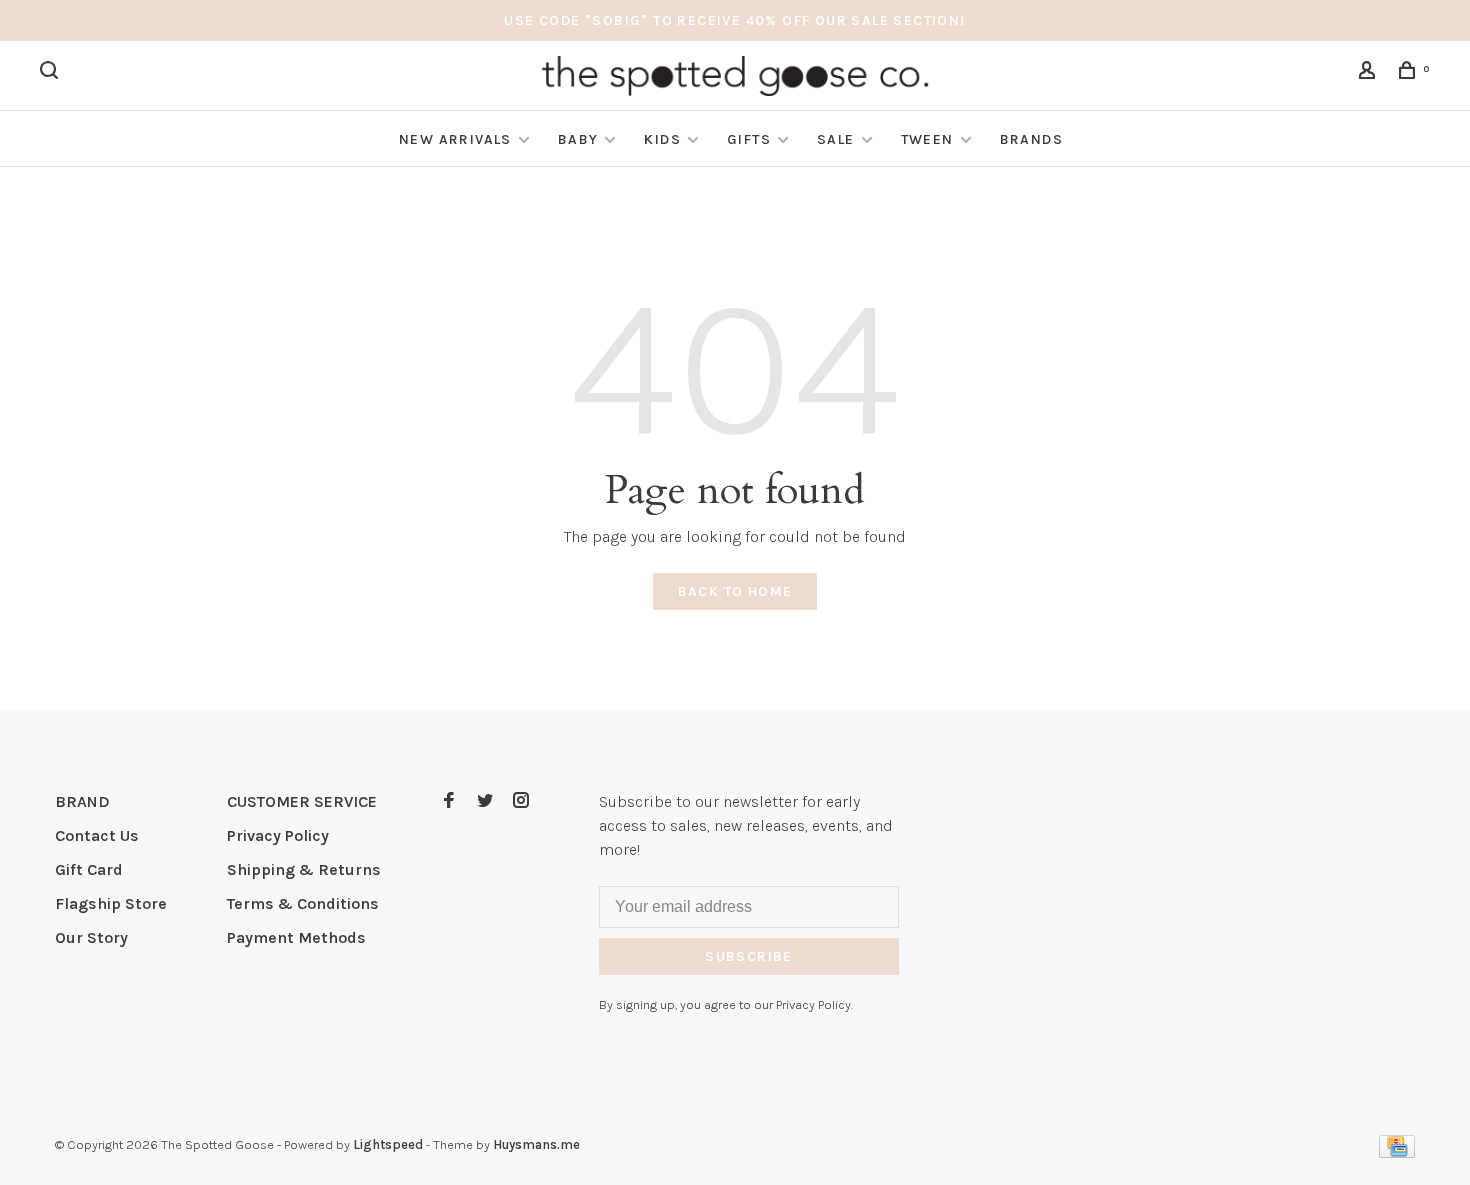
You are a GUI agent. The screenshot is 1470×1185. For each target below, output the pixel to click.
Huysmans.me (536, 1144)
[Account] (1370, 73)
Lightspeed (388, 1144)
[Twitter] (485, 801)
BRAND (82, 801)
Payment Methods (296, 937)
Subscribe (749, 956)
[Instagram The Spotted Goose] (521, 801)
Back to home (735, 591)
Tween (927, 139)
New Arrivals (455, 139)
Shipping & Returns (304, 869)
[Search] (52, 73)
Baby (578, 139)
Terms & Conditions (303, 903)
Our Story (91, 937)
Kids (662, 139)
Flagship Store (111, 903)
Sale (836, 139)
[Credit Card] (1397, 1152)
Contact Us (97, 835)
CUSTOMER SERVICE (302, 801)
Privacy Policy (278, 835)
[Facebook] (449, 801)
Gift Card (89, 869)
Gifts (749, 139)
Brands (1031, 139)
